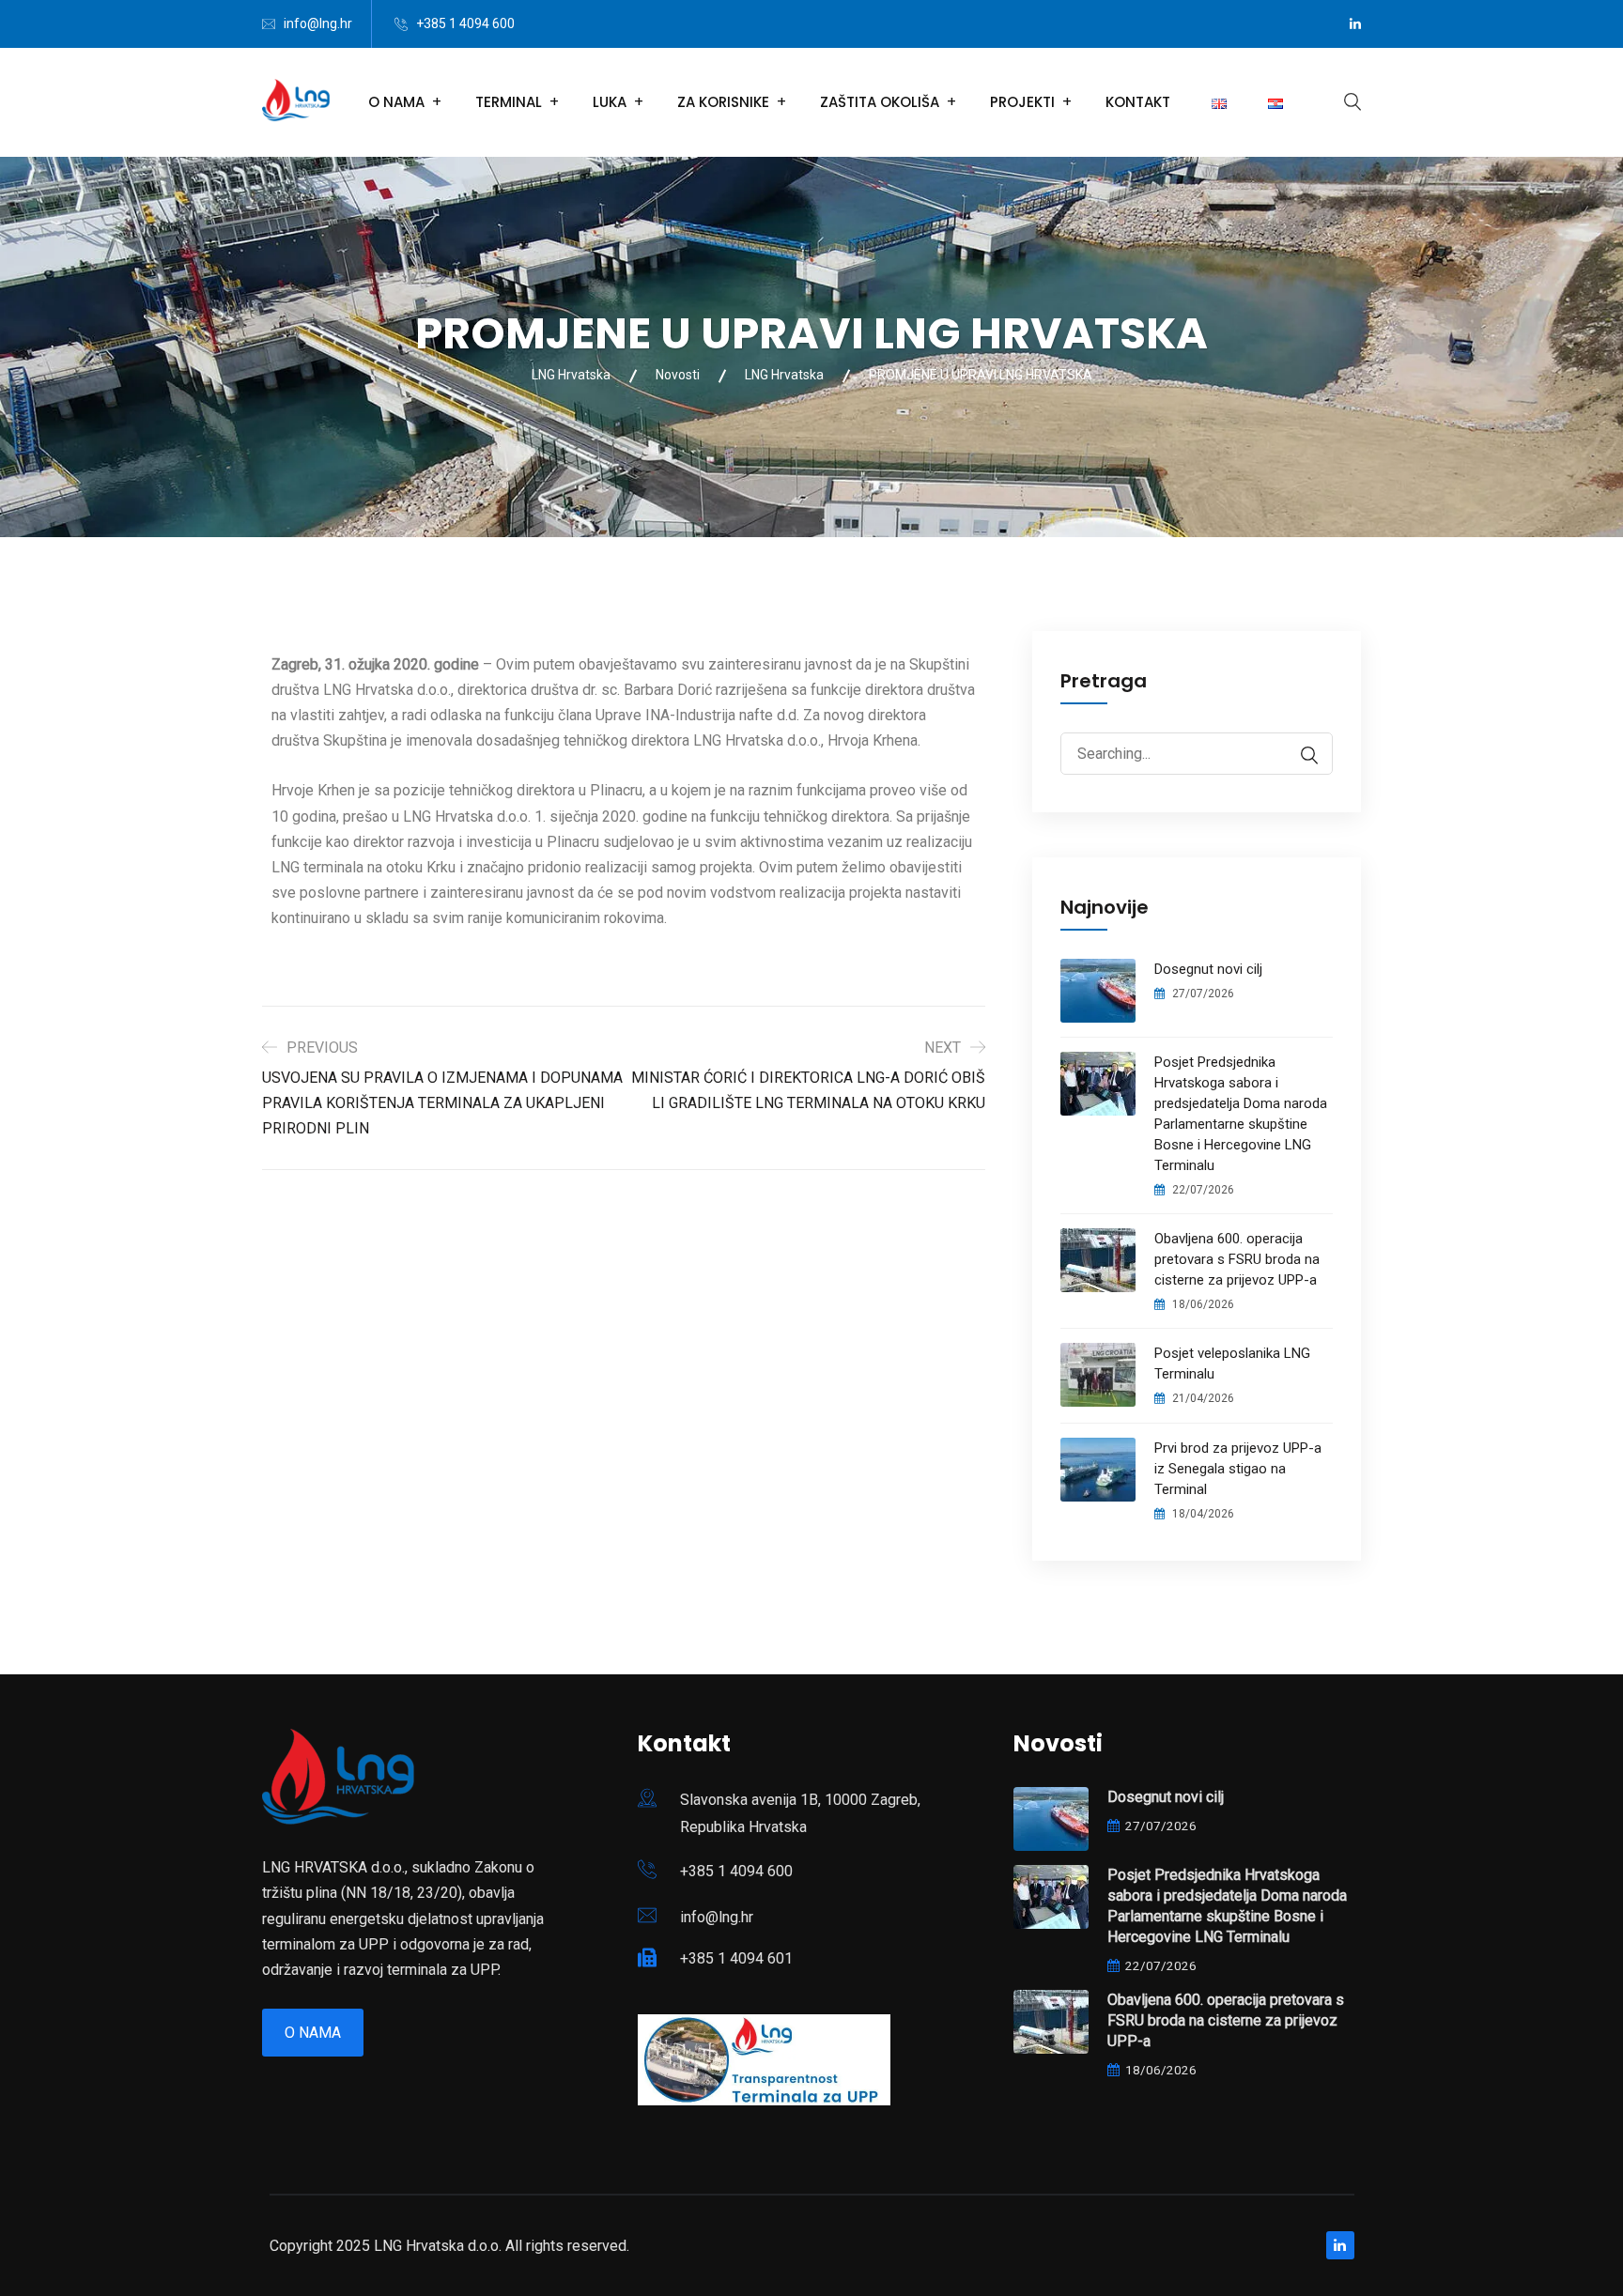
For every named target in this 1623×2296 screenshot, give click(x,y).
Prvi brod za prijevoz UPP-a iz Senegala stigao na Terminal (1238, 1469)
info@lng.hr (318, 23)
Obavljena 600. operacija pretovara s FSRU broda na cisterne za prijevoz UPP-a (1237, 1259)
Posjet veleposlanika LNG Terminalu (1232, 1364)
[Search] (1300, 755)
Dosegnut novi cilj (1208, 969)
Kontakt (1138, 102)
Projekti (1022, 102)
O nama (313, 2033)
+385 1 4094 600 (465, 23)
